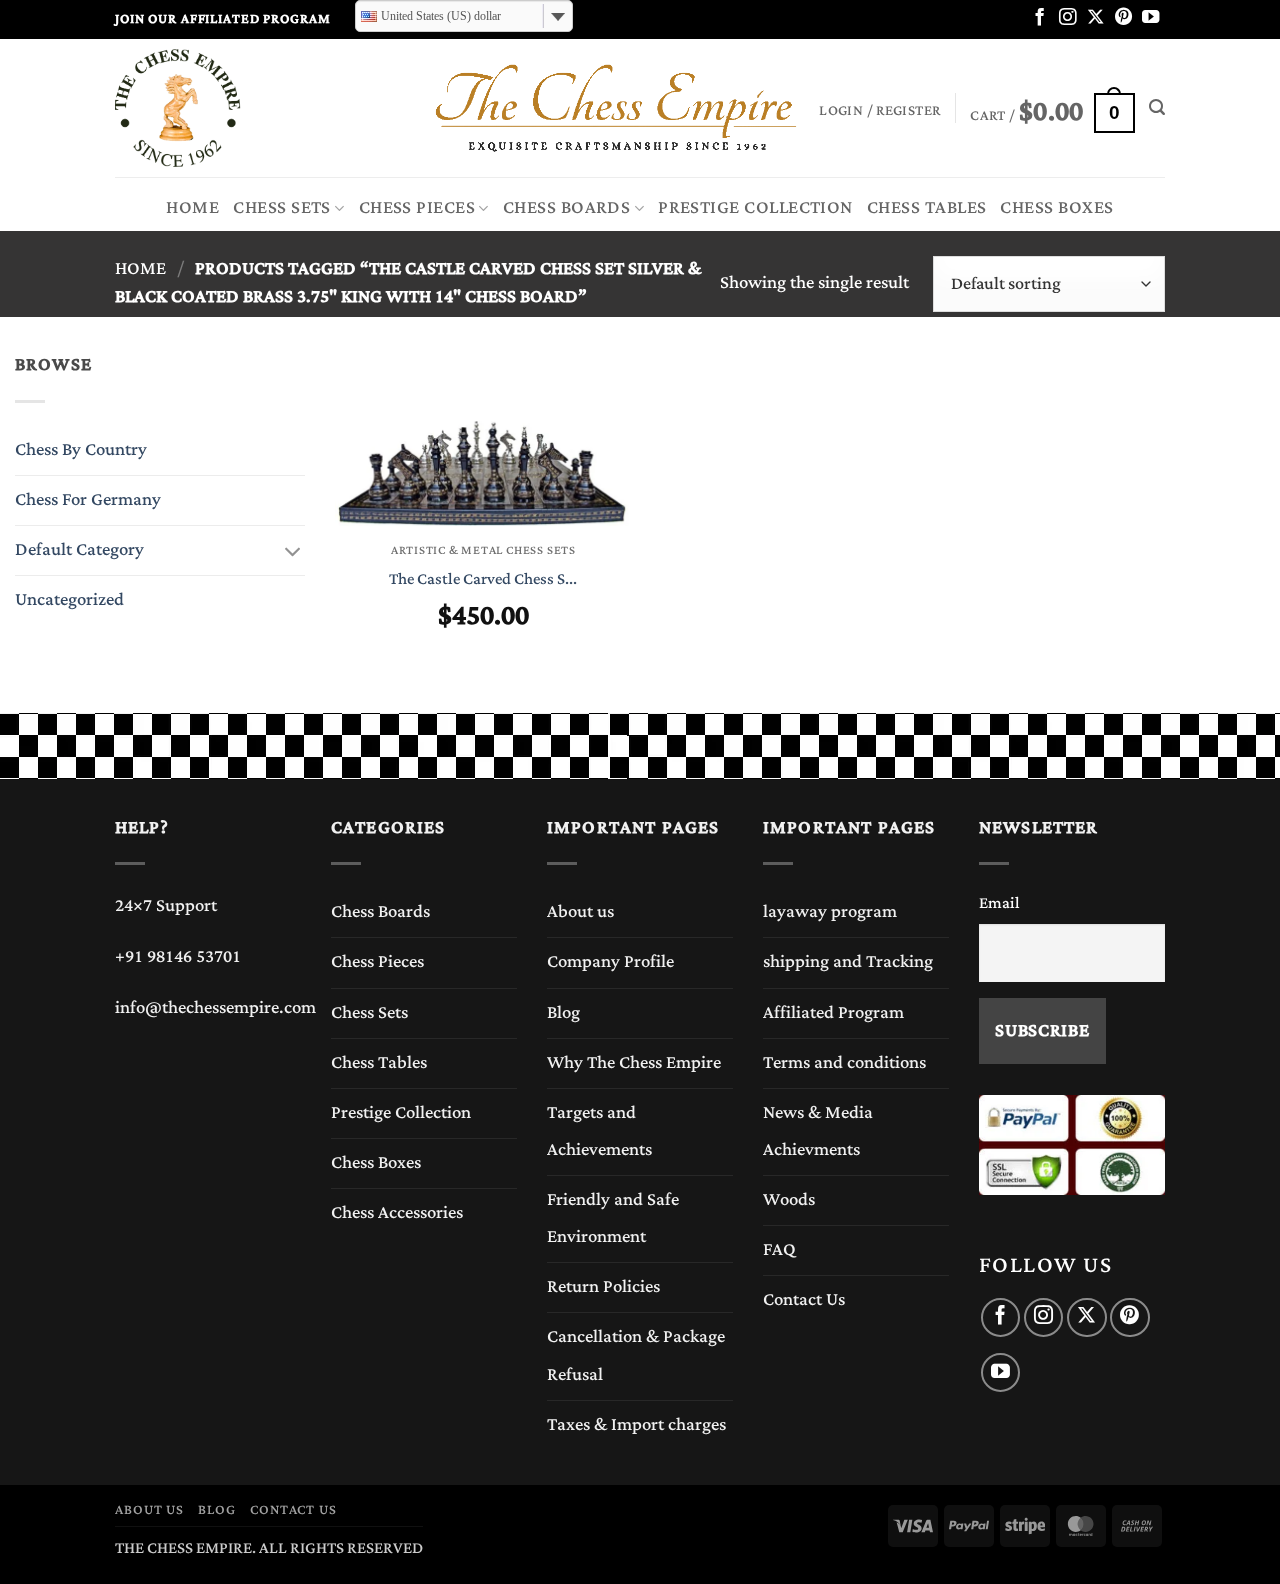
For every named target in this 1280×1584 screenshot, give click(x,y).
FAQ (779, 1250)
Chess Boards (567, 208)
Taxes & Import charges (636, 1425)
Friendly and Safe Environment (613, 1218)
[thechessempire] (215, 108)
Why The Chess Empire (634, 1063)
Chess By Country (81, 450)
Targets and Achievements (599, 1131)
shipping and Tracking (848, 962)
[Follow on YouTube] (1150, 18)
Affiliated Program (833, 1013)
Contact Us (804, 1300)
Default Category (79, 550)
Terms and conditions (844, 1063)
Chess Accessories (397, 1213)
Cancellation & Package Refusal (636, 1355)
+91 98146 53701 (178, 957)
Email (999, 903)
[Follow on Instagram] (1067, 18)
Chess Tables (927, 208)
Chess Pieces (417, 208)
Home (192, 208)
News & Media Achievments (818, 1131)
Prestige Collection (755, 208)
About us (580, 912)
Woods (789, 1200)
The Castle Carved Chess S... (483, 579)
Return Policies (603, 1287)
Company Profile (610, 962)
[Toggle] (293, 551)
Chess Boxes (1056, 208)
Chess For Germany (88, 500)
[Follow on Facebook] (1039, 18)
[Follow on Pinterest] (1123, 18)
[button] (1052, 108)
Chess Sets (282, 208)
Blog (563, 1013)
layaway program (830, 912)
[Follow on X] (1095, 18)
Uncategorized (69, 600)
